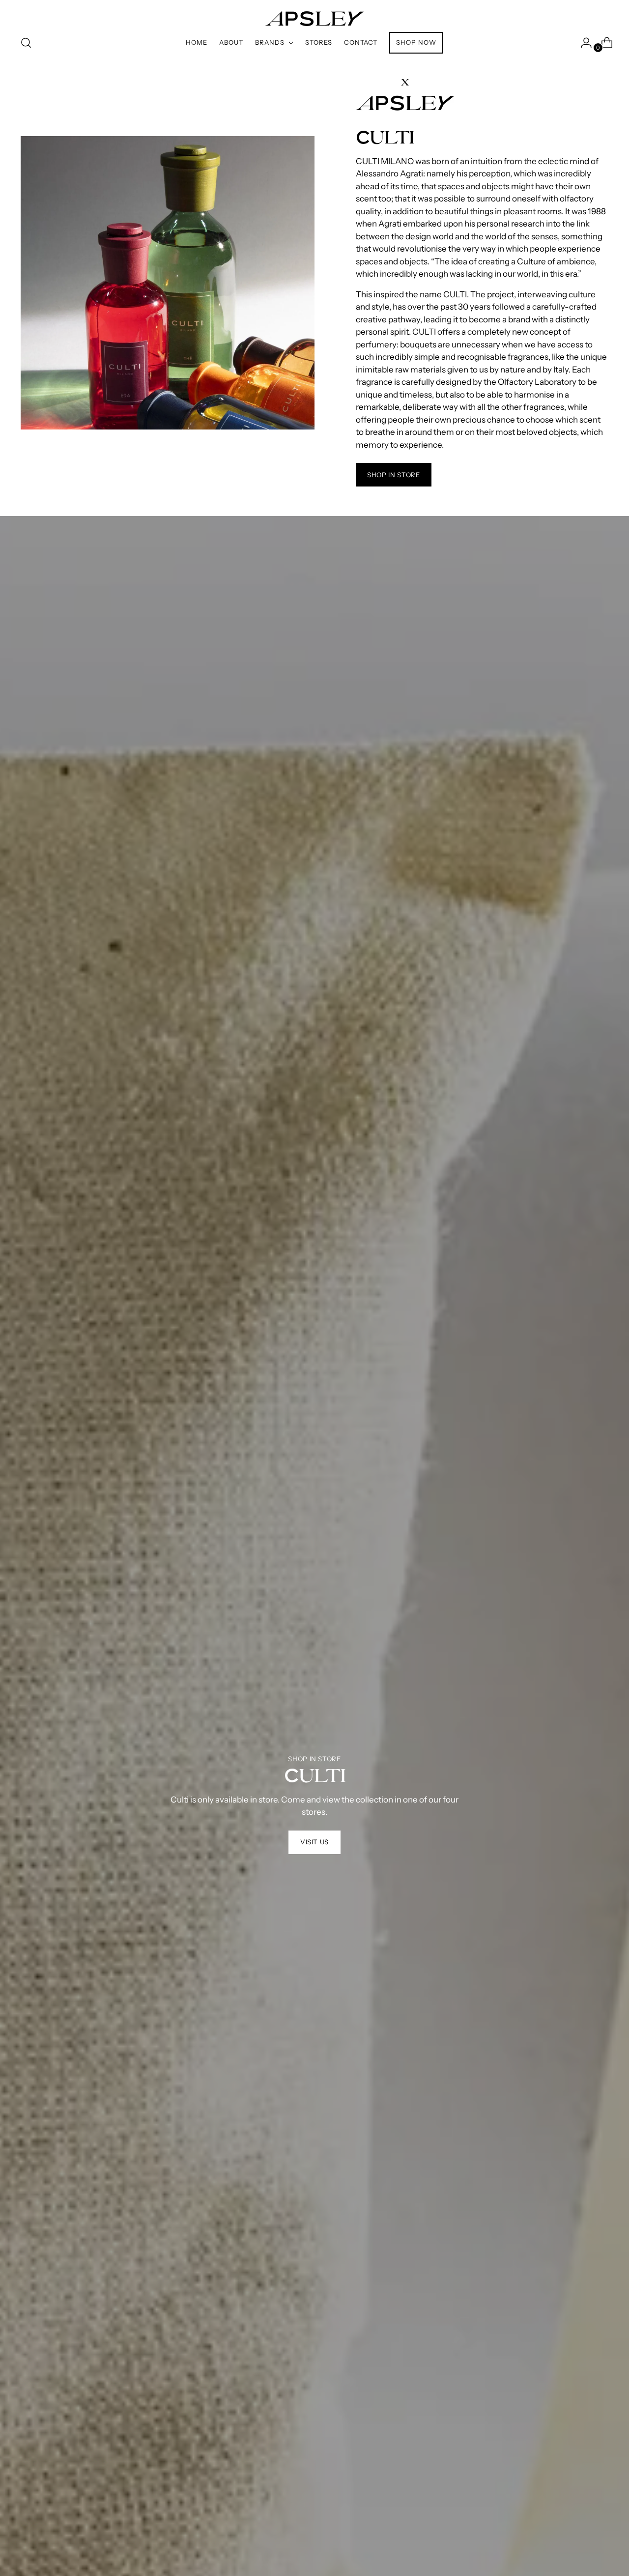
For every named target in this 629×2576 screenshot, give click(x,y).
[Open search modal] (26, 43)
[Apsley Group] (314, 14)
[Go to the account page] (582, 43)
